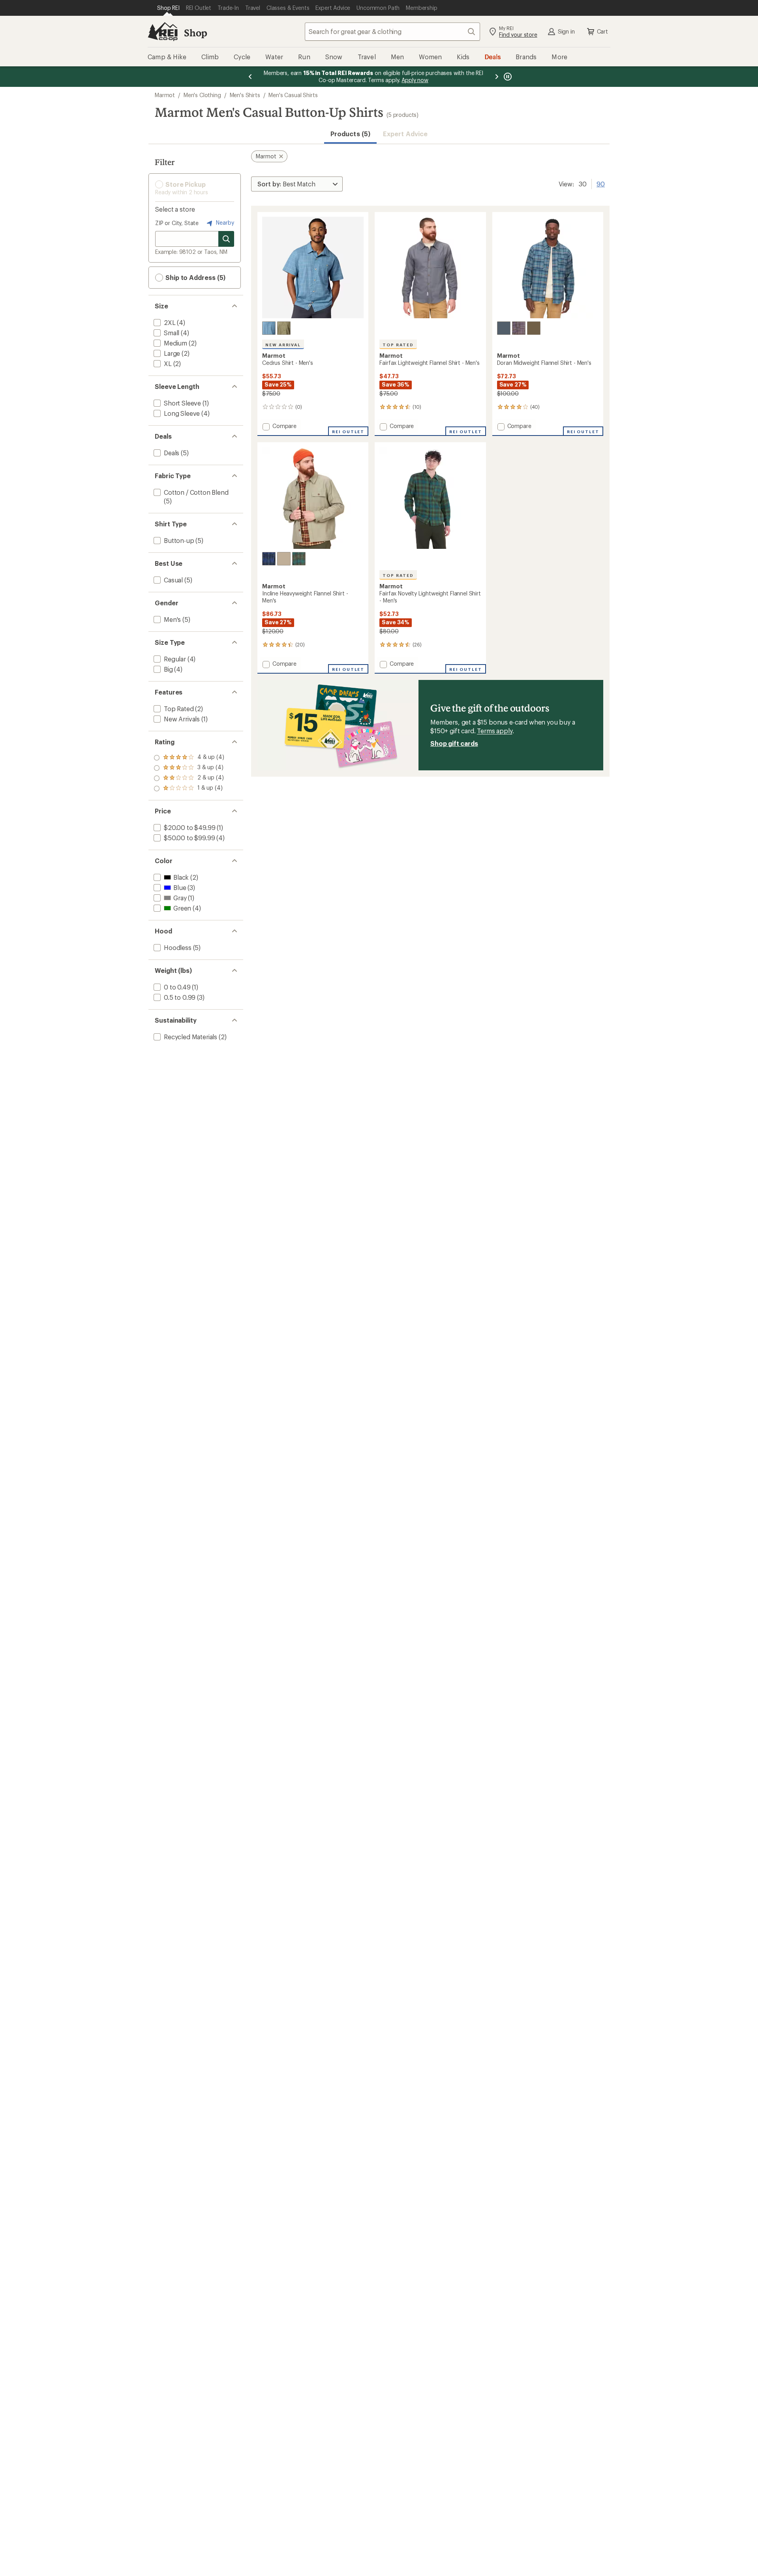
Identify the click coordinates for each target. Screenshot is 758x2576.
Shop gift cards (454, 743)
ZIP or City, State (177, 223)
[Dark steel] (519, 328)
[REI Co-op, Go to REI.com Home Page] (163, 32)
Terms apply (494, 731)
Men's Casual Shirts (293, 95)
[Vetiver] (284, 559)
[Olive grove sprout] (284, 328)
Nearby (224, 222)
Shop (195, 33)
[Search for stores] (226, 239)
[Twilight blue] (269, 559)
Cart (602, 31)
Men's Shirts (245, 95)
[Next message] (497, 77)
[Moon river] (504, 328)
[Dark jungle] (299, 559)
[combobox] (392, 32)
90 (601, 183)
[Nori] (534, 328)
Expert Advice (405, 134)
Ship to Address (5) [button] (195, 277)
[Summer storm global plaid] (269, 328)
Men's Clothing (202, 95)
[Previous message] (250, 77)
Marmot (165, 95)
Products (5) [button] (350, 134)
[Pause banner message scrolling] (507, 77)
